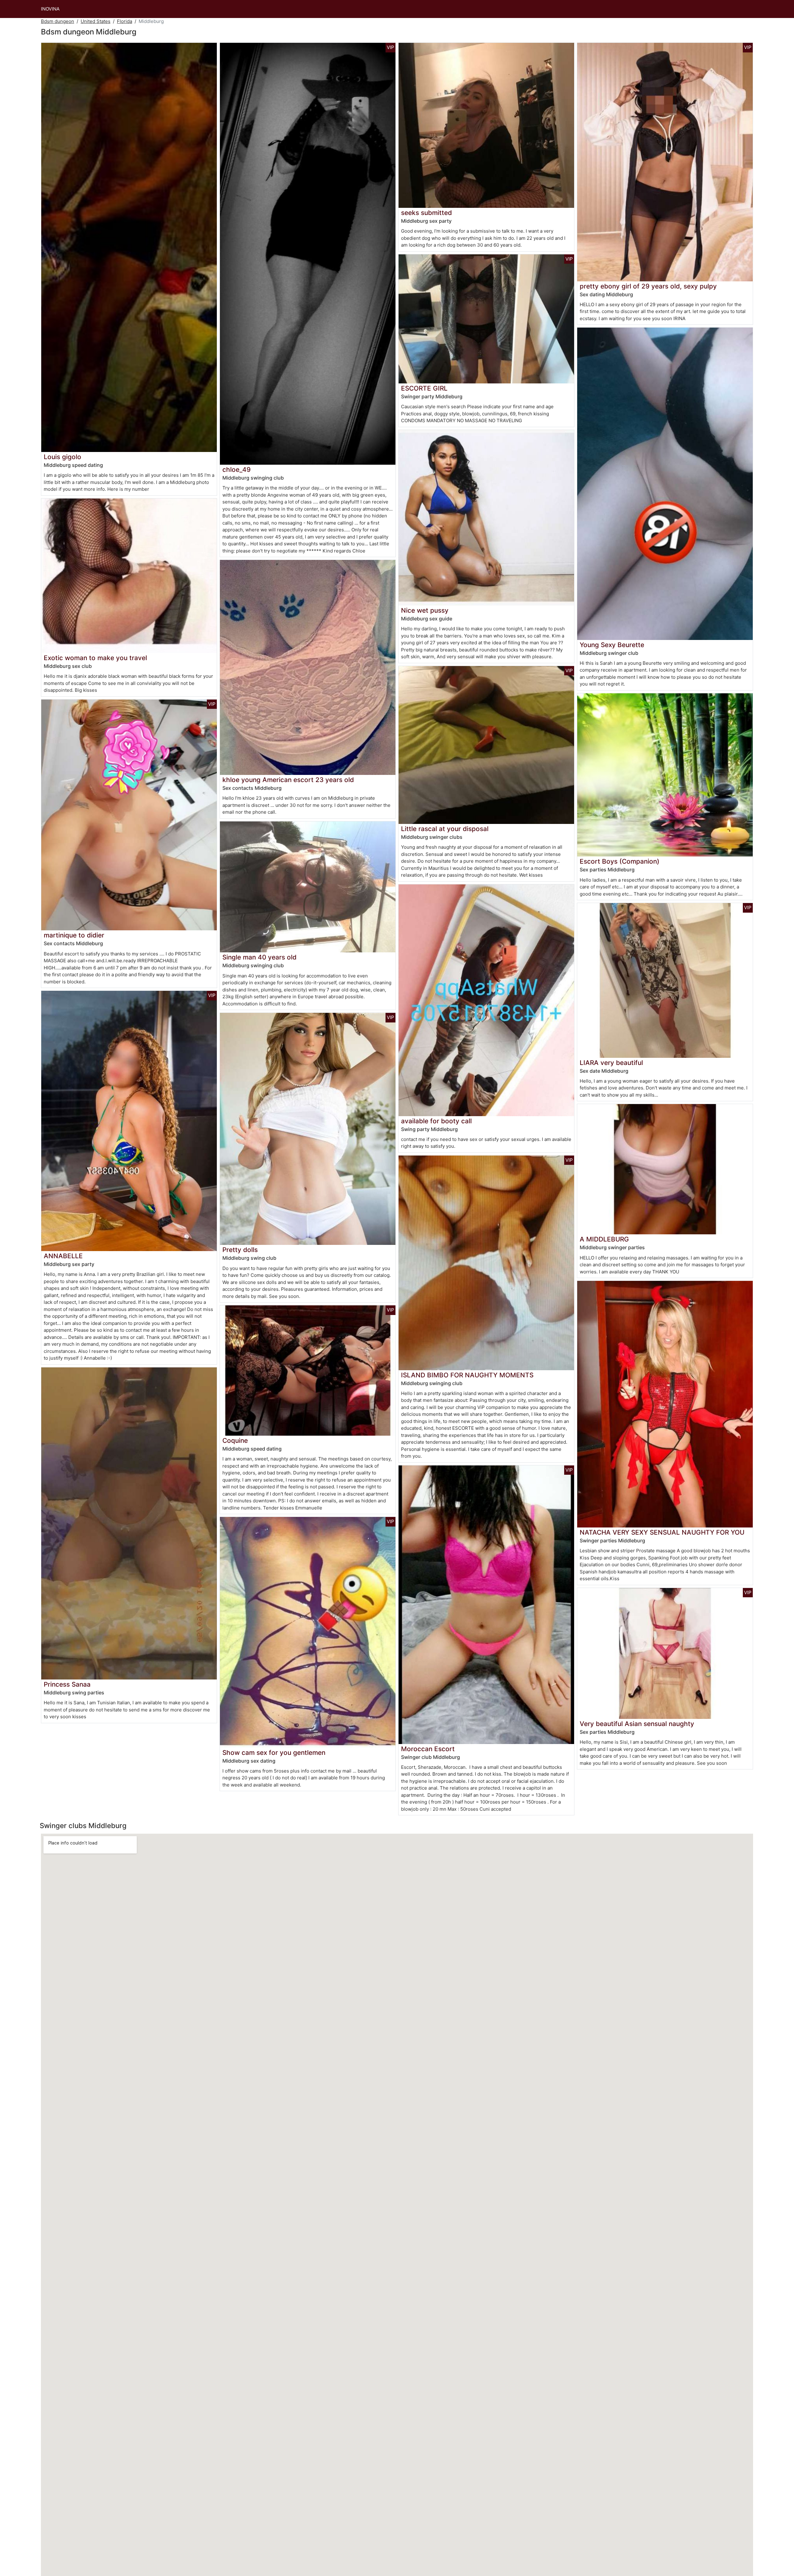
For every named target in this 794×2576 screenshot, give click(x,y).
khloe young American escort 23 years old (288, 780)
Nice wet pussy (425, 610)
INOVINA (50, 9)
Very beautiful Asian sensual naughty (637, 1724)
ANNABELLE (63, 1256)
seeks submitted (426, 213)
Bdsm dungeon (58, 21)
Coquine (235, 1440)
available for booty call (436, 1121)
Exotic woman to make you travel (95, 658)
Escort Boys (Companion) (620, 861)
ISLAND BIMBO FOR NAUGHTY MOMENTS (467, 1375)
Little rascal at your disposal (445, 829)
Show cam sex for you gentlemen (274, 1753)
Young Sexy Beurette (612, 645)
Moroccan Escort (428, 1749)
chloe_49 (236, 470)
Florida (125, 21)
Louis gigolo (62, 457)
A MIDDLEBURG (604, 1239)
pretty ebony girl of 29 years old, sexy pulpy (648, 286)
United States (96, 21)
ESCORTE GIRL (424, 388)
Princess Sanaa (67, 1684)
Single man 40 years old (259, 957)
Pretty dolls (240, 1250)
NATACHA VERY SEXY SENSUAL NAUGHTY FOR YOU (662, 1532)
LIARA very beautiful (611, 1063)
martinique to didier (74, 935)
